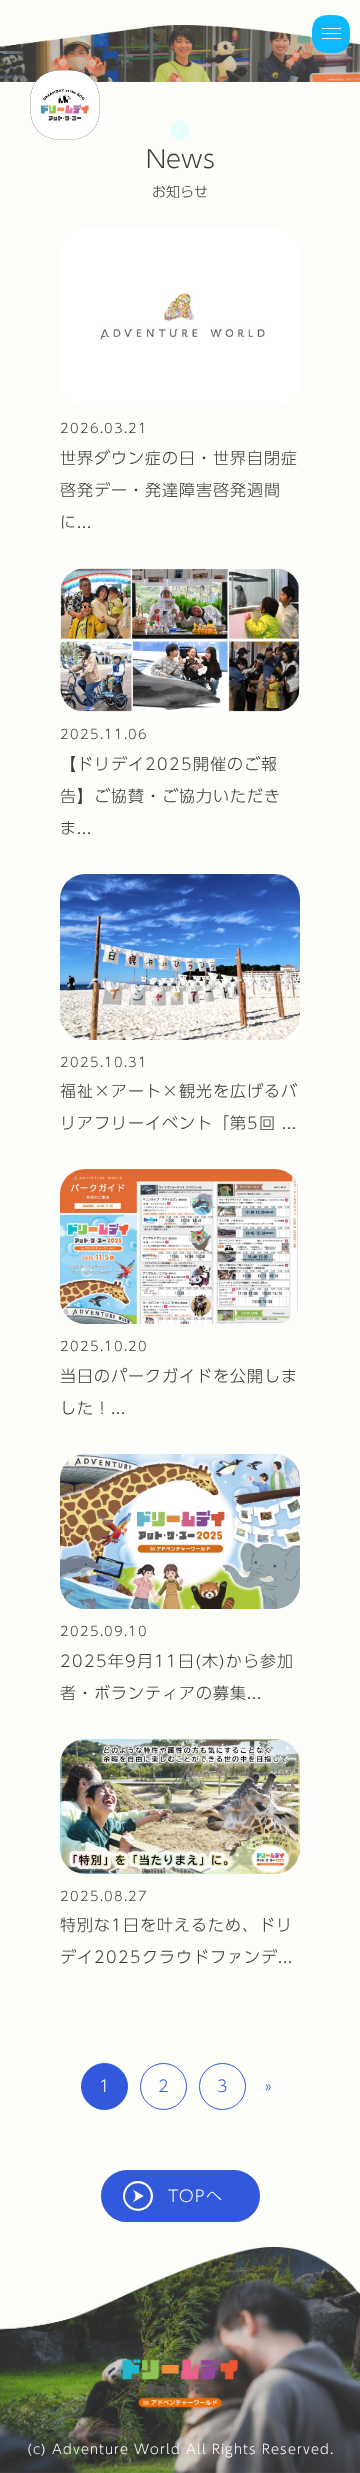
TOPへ (195, 2196)
